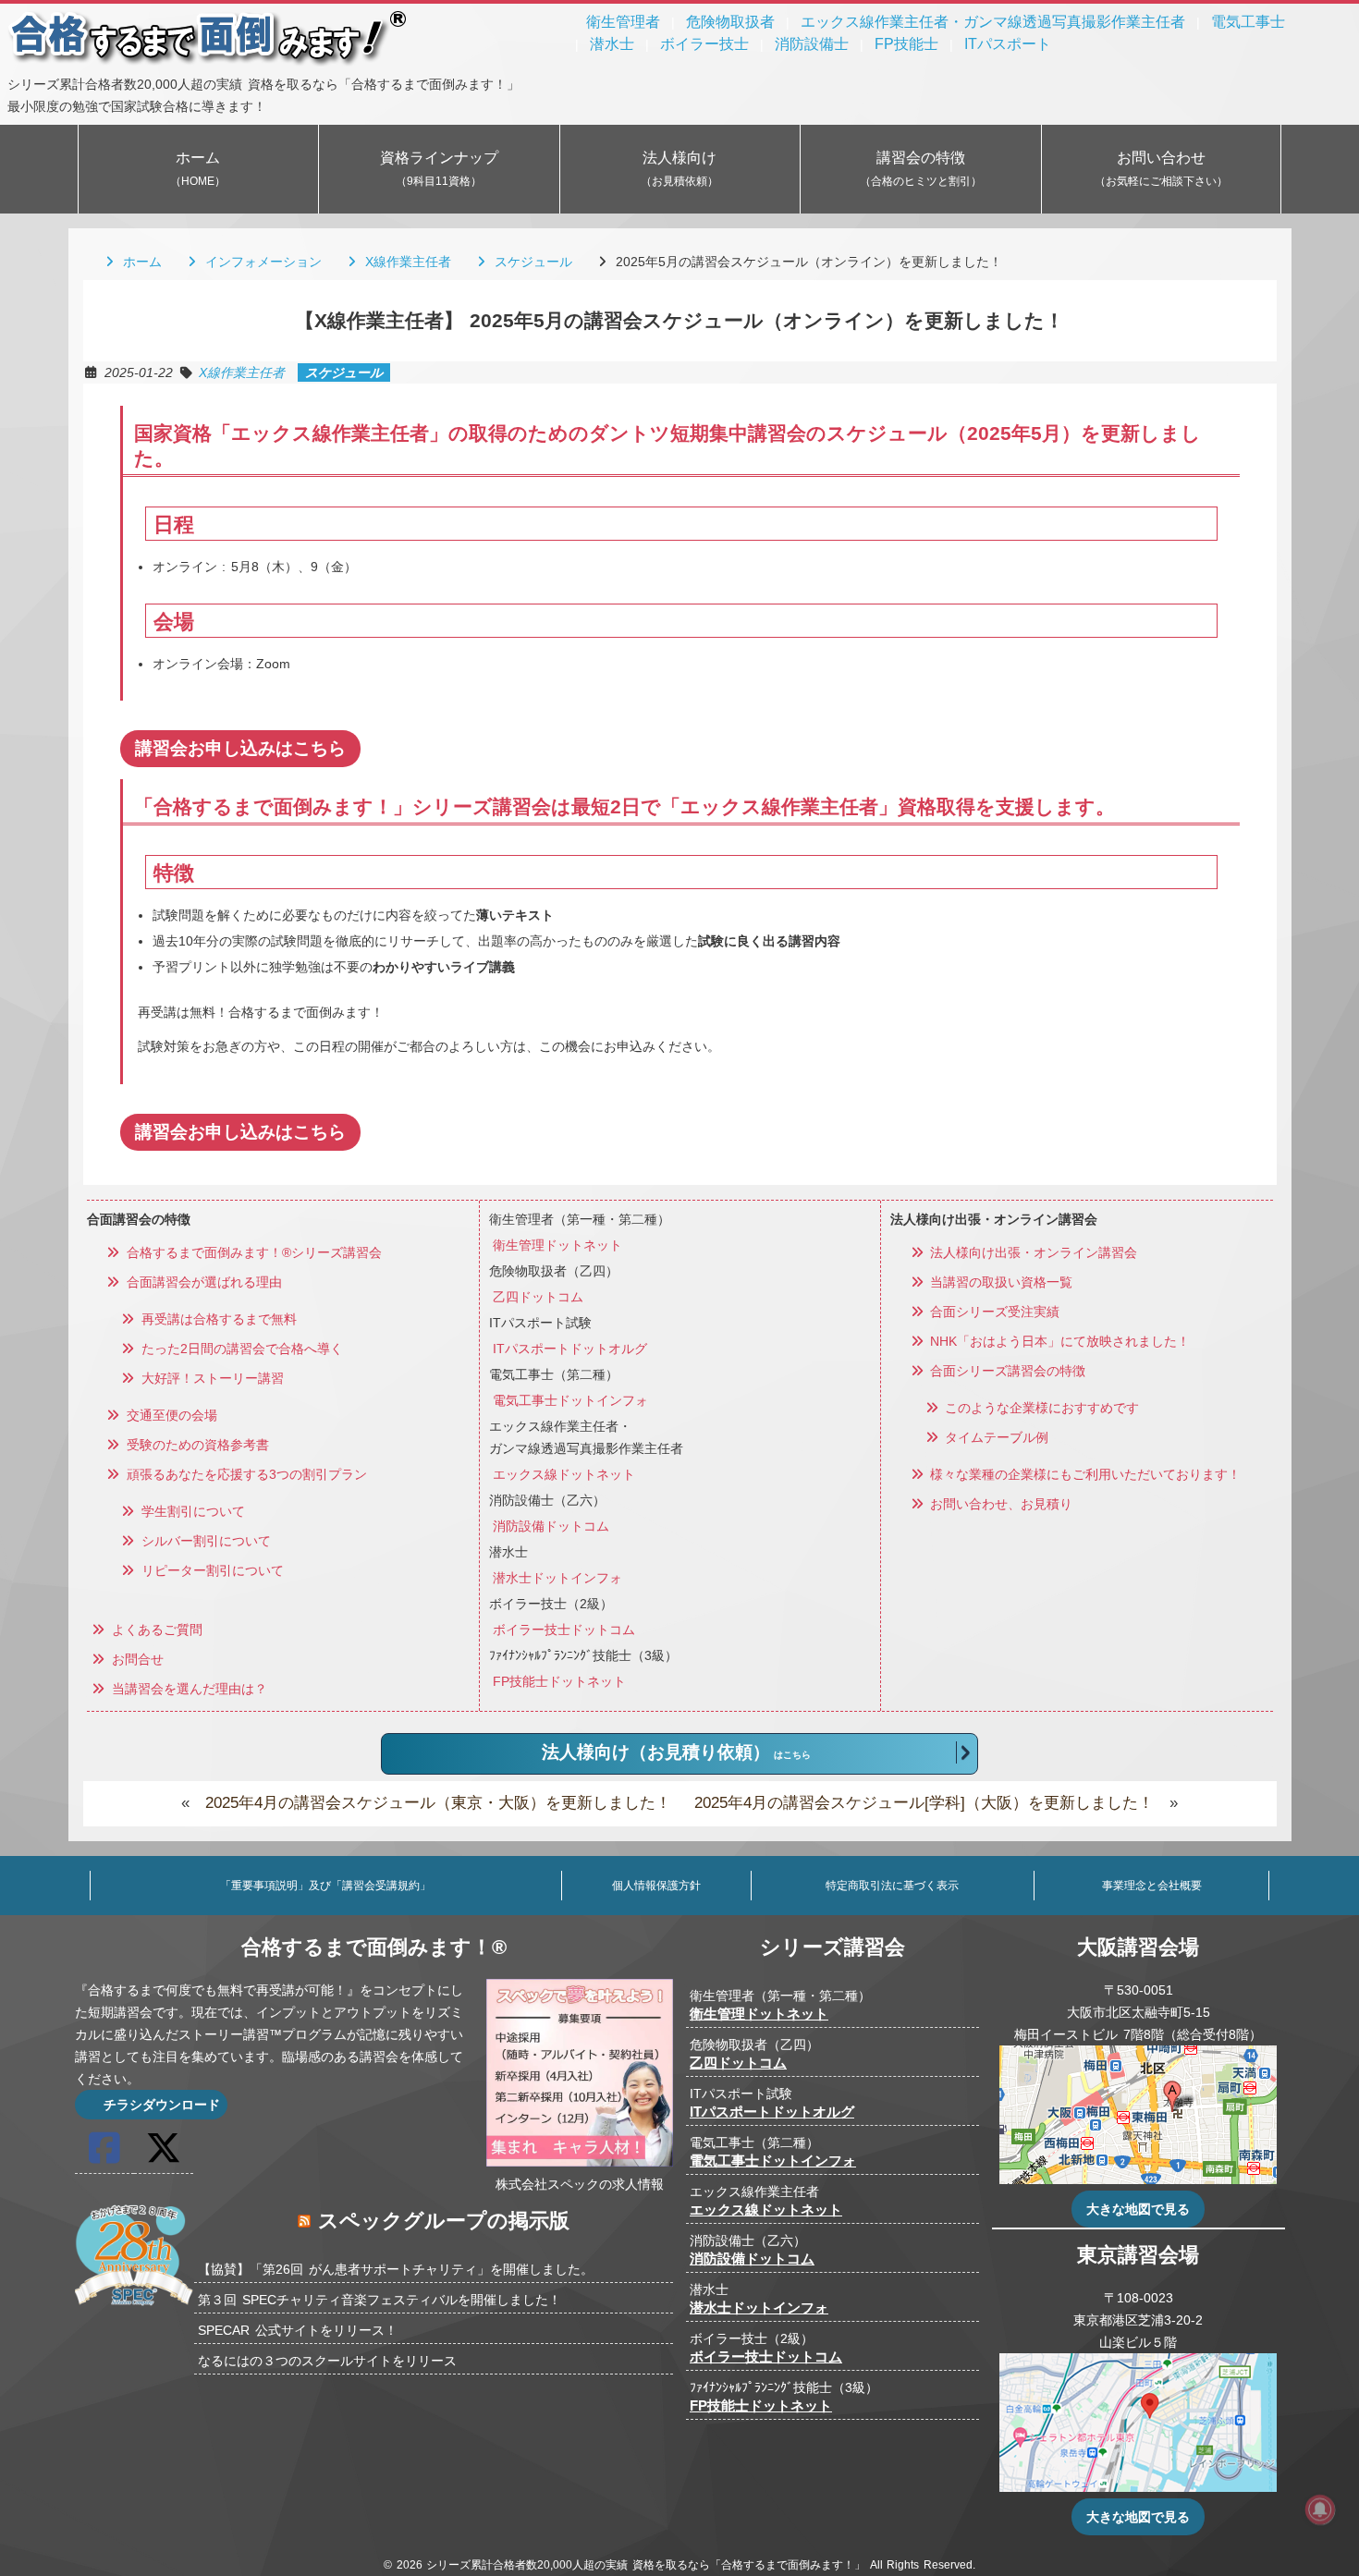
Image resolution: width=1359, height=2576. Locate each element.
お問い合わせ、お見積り (999, 1504)
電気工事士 (1248, 22)
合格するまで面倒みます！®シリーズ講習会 (251, 1252)
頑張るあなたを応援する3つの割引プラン (244, 1474)
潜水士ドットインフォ (557, 1578)
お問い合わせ (1161, 169)
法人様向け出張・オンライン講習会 (1032, 1252)
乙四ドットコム (538, 1297)
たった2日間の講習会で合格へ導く (239, 1349)
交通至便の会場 (169, 1415)
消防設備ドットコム (551, 1526)
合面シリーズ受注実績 (993, 1312)
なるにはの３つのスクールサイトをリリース (327, 2361)
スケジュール (531, 262)
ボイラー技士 (704, 44)
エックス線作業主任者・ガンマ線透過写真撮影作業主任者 (993, 22)
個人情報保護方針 (656, 1886)
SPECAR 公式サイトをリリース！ (298, 2330)
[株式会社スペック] (134, 2309)
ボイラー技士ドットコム (564, 1630)
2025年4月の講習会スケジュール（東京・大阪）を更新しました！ (438, 1803)
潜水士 (612, 44)
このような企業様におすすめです (1040, 1408)
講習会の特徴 (921, 169)
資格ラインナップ (439, 169)
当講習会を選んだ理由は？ (187, 1689)
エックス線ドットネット (564, 1474)
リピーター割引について (210, 1570)
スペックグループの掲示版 (444, 2221)
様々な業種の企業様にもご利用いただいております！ (1084, 1474)
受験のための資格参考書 (195, 1445)
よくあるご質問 (154, 1630)
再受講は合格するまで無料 (216, 1319)
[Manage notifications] (1320, 2509)
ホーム (198, 169)
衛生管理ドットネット (557, 1245)
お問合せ (135, 1659)
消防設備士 (812, 44)
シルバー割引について (203, 1541)
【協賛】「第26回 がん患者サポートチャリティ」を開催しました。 (396, 2269)
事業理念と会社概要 (1152, 1886)
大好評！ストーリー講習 (210, 1378)
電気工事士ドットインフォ (570, 1400)
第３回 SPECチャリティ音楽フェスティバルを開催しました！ (380, 2300)
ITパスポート (1008, 44)
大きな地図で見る (1138, 2209)
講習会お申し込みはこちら (240, 748)
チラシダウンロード (160, 2105)
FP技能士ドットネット (559, 1681)
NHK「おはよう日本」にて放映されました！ (1058, 1341)
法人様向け (679, 169)
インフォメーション (261, 262)
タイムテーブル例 (995, 1437)
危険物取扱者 (730, 22)
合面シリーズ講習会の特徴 (1006, 1371)
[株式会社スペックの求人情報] (580, 2162)
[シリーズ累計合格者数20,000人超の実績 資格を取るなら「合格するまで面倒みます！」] (208, 62)
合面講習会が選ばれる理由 (202, 1282)
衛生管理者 (623, 22)
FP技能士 (906, 44)
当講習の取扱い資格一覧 (999, 1282)
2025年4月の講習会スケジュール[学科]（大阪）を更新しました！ (924, 1803)
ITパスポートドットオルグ (570, 1349)
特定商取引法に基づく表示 (892, 1886)
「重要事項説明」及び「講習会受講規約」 (325, 1886)
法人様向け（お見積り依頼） (676, 1752)
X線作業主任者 (405, 262)
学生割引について (190, 1511)
